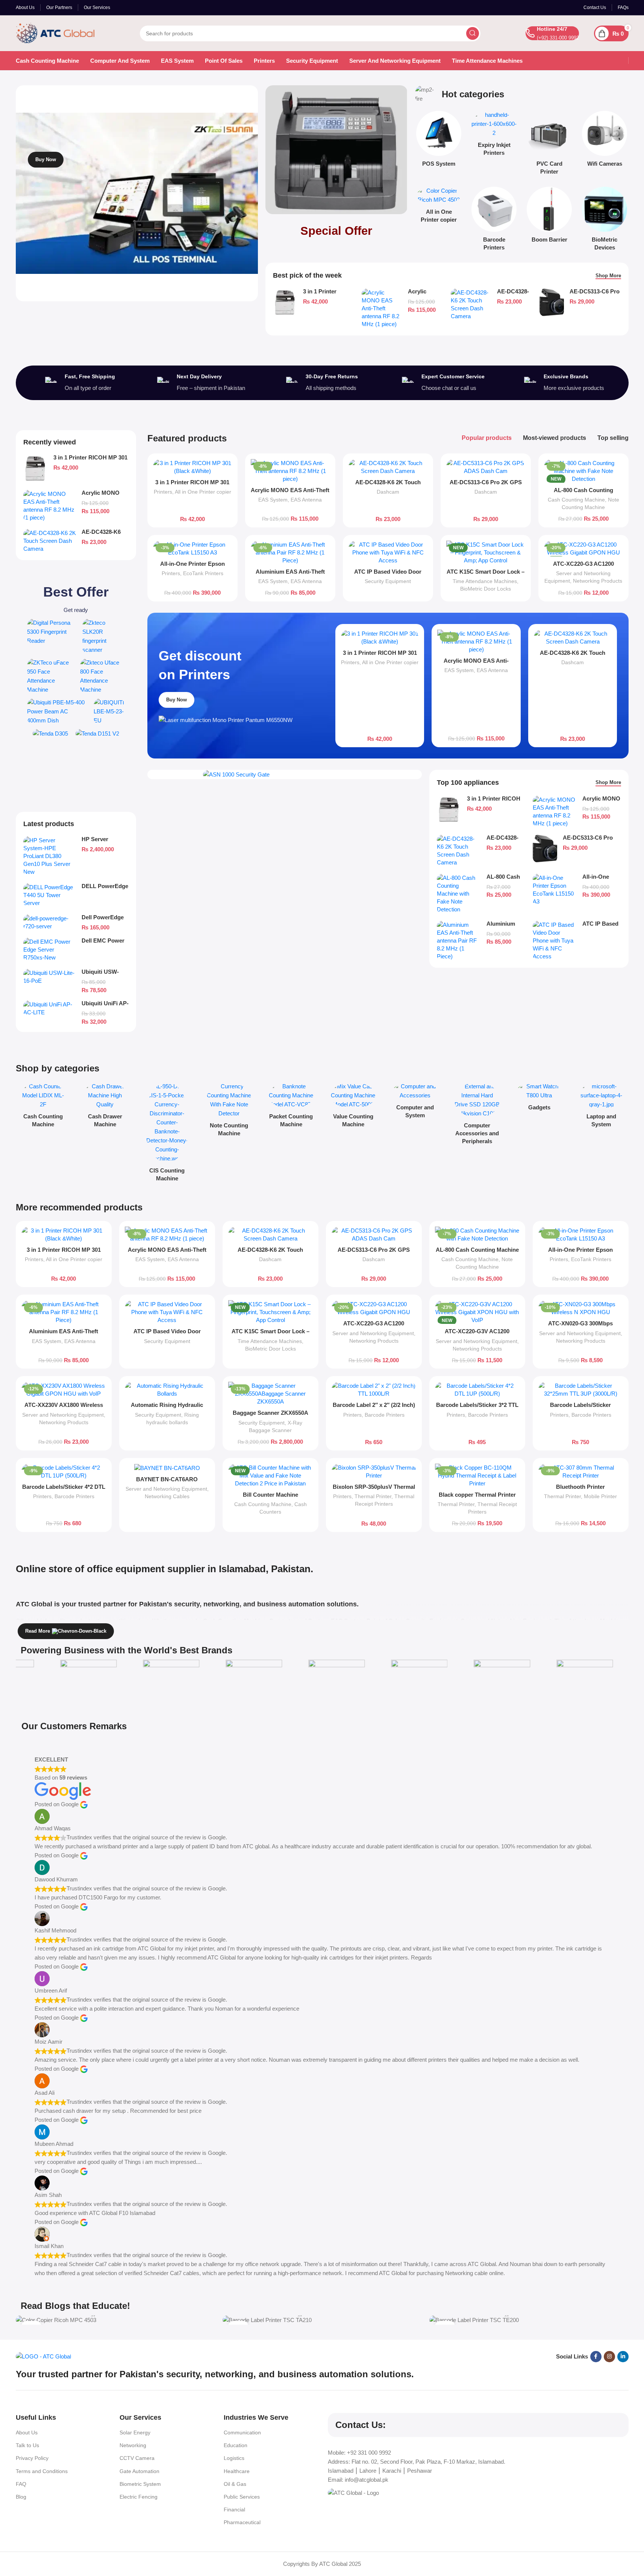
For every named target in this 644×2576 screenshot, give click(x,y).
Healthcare (237, 2471)
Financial (234, 2510)
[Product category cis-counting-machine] (167, 1134)
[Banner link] (336, 150)
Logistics (234, 2458)
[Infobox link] (552, 33)
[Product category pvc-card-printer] (549, 145)
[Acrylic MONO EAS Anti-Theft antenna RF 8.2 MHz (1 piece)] (382, 308)
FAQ (21, 2484)
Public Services (242, 2497)
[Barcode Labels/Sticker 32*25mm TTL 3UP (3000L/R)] (581, 1390)
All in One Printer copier (203, 492)
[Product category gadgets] (539, 1099)
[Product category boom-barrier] (549, 217)
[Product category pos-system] (439, 141)
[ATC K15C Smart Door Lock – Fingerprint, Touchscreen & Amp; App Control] (486, 552)
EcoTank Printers (203, 573)
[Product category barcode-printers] (494, 221)
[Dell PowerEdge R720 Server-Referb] (50, 922)
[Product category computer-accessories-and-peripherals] (477, 1116)
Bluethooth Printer (580, 1487)
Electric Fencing (139, 2497)
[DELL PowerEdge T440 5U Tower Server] (50, 895)
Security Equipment (388, 581)
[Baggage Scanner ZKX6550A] (270, 1394)
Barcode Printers (385, 1415)
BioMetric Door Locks (486, 589)
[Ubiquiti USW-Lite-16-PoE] (50, 977)
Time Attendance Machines (485, 581)
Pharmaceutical (242, 2522)
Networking (133, 2445)
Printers (163, 492)
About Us (27, 2432)
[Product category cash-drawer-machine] (105, 1107)
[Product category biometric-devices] (605, 221)
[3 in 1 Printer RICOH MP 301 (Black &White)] (285, 302)
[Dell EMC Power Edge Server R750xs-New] (50, 950)
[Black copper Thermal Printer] (477, 1475)
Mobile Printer (600, 1496)
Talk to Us (27, 2445)
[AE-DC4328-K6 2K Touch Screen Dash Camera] (471, 304)
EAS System (273, 500)
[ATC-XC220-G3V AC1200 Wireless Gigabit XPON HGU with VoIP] (477, 1312)
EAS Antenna (306, 500)
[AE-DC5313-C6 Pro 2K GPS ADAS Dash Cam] (552, 302)
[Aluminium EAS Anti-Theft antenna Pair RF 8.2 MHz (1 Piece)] (290, 552)
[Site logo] (55, 32)
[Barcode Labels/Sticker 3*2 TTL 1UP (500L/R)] (477, 1390)
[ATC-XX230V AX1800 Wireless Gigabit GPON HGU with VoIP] (64, 1390)
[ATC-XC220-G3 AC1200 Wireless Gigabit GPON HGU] (583, 548)
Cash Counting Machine (576, 500)
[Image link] (51, 631)
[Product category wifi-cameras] (605, 141)
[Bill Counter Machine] (270, 1475)
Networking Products (598, 581)
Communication (242, 2432)
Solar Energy (135, 2432)
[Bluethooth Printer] (581, 1472)
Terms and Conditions (42, 2471)
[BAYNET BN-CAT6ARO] (167, 1468)
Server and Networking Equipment (373, 1333)
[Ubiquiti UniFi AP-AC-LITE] (50, 1008)
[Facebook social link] (596, 2357)
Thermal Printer (373, 1496)
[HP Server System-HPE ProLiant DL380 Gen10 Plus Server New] (50, 856)
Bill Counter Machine (270, 1495)
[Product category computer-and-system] (415, 1103)
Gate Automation (139, 2471)
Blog (21, 2497)
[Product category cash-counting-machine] (43, 1107)
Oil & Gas (235, 2484)
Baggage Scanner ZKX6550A (270, 1413)
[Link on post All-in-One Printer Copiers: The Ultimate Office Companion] (115, 2320)
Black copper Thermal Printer (477, 1495)
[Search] (473, 33)
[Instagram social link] (609, 2357)
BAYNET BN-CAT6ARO (167, 1479)
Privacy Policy (32, 2458)
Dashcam (388, 492)
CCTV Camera (137, 2458)
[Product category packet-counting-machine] (291, 1107)
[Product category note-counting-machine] (229, 1112)
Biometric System (140, 2484)
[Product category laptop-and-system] (601, 1107)
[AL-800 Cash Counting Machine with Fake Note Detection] (583, 471)
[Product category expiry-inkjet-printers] (494, 136)
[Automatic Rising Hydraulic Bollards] (167, 1390)
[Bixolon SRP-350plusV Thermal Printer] (374, 1472)
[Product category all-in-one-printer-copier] (439, 207)
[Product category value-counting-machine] (353, 1107)
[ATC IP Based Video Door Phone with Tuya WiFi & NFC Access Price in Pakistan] (388, 552)
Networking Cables (167, 1496)
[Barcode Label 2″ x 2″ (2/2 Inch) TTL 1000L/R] (374, 1390)
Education (236, 2445)
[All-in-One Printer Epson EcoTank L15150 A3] (192, 548)
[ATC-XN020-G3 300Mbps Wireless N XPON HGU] (581, 1308)
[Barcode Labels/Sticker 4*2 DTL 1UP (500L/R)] (64, 1472)
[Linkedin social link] (623, 2357)
